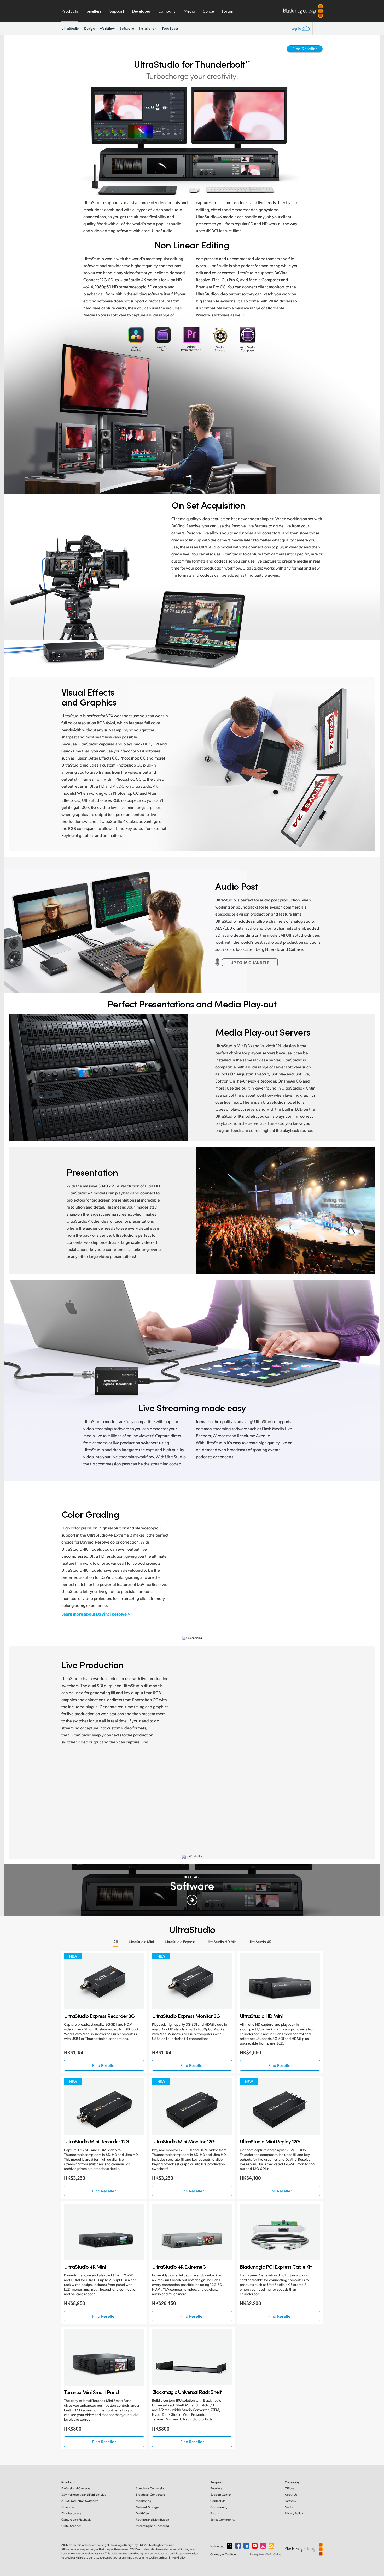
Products (70, 11)
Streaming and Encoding (152, 2526)
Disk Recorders (71, 2513)
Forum (228, 11)
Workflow (107, 28)
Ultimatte (68, 2507)
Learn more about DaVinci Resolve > (96, 1614)
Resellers (94, 11)
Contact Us (218, 2501)
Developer (141, 11)
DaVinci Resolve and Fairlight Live (84, 2494)
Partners (290, 2501)
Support (117, 11)
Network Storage (147, 2507)
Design (89, 28)
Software (127, 28)
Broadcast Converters (150, 2494)
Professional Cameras (76, 2488)
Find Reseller (305, 48)
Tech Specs (170, 28)
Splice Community (223, 2520)
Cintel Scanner (71, 2526)
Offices (289, 2488)
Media (189, 11)
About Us (291, 2494)
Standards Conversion (151, 2488)
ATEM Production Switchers (80, 2501)
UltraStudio (70, 28)
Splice (208, 11)
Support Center (221, 2494)
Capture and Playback (76, 2520)
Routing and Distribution (153, 2520)
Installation (148, 28)
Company (167, 11)
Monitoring (144, 2501)
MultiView (143, 2513)
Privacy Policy (294, 2513)
